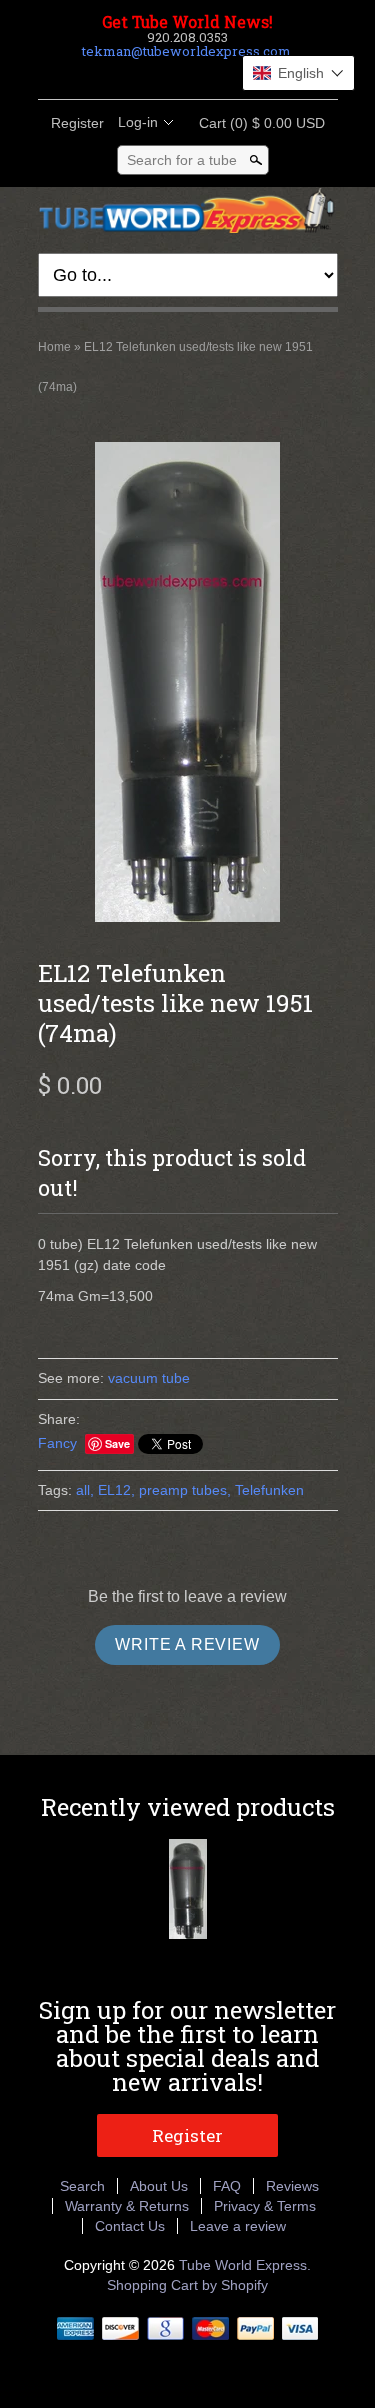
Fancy (57, 1443)
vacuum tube (149, 1378)
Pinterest (204, 75)
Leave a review (238, 2226)
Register (77, 123)
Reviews (292, 2186)
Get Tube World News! (187, 22)
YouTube (238, 75)
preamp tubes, (185, 1490)
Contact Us (130, 2226)
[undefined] (187, 685)
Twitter (170, 75)
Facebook (136, 75)
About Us (159, 2186)
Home (54, 347)
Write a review (187, 1644)
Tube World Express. (245, 2265)
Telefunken (269, 1490)
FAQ (227, 2186)
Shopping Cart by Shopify (187, 2285)
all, (85, 1490)
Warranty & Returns (127, 2206)
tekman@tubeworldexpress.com (186, 51)
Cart (256, 123)
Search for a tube (182, 160)
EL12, (116, 1490)
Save (117, 1443)
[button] (298, 73)
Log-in (138, 122)
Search (82, 2186)
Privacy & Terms (265, 2206)
